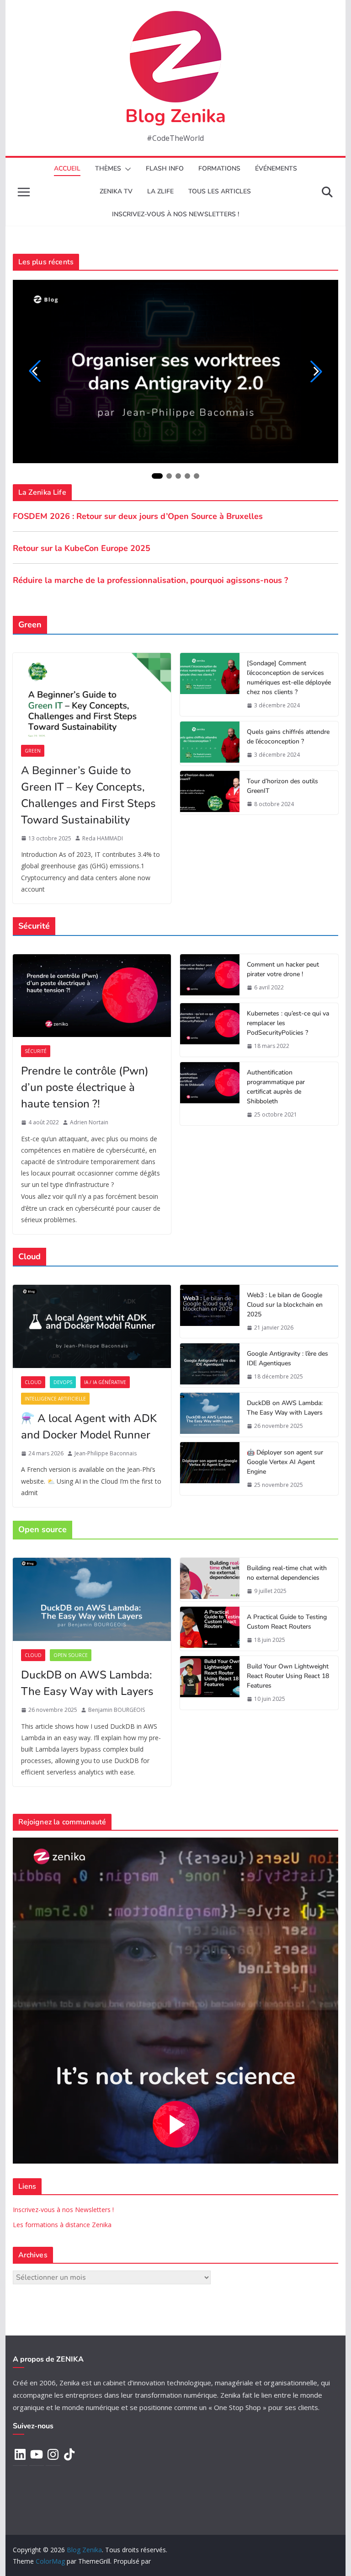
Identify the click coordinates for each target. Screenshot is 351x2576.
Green (33, 751)
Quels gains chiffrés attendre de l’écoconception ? (288, 737)
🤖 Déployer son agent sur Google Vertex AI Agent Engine (285, 1462)
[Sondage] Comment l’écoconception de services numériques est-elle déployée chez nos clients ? (289, 678)
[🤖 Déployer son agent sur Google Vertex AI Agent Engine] (210, 1469)
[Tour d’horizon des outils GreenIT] (210, 793)
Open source (71, 1655)
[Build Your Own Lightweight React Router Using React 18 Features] (210, 1683)
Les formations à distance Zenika (62, 2225)
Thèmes (108, 168)
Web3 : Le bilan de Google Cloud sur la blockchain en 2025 (285, 1305)
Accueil (67, 168)
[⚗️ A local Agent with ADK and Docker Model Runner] (92, 1326)
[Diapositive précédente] (35, 371)
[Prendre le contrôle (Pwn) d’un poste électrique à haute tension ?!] (92, 996)
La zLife (160, 191)
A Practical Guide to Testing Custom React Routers (287, 1622)
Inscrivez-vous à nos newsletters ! (175, 214)
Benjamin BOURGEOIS (117, 1710)
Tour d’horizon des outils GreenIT (282, 786)
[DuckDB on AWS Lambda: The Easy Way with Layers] (210, 1415)
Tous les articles (220, 191)
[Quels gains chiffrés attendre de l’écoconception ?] (210, 743)
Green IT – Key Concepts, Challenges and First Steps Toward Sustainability (88, 795)
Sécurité (36, 1051)
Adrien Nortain (89, 1122)
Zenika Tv (116, 191)
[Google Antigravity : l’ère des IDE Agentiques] (210, 1365)
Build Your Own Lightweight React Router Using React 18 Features (288, 1676)
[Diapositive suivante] (316, 371)
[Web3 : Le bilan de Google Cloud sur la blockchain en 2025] (210, 1312)
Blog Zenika (175, 116)
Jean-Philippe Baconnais (106, 1453)
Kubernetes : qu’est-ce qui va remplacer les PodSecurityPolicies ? (288, 1023)
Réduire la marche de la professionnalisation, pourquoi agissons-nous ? (150, 580)
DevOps (63, 1382)
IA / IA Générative (105, 1382)
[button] (126, 169)
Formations (219, 168)
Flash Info (165, 168)
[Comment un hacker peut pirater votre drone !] (210, 976)
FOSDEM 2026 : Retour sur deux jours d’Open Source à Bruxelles (138, 516)
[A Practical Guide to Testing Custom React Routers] (210, 1629)
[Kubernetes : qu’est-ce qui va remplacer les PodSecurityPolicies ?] (210, 1030)
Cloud (33, 1382)
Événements (276, 168)
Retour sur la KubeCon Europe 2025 (82, 548)
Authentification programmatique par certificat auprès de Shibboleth (276, 1087)
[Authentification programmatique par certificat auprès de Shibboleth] (210, 1094)
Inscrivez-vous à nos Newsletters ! (63, 2210)
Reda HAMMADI (103, 838)
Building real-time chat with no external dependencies (287, 1573)
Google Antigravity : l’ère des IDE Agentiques (287, 1358)
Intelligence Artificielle (55, 1399)
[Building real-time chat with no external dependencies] (210, 1580)
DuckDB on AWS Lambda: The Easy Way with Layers (285, 1408)
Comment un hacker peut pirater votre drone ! (283, 969)
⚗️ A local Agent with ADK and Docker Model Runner (89, 1427)
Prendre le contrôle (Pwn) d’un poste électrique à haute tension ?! (85, 1087)
